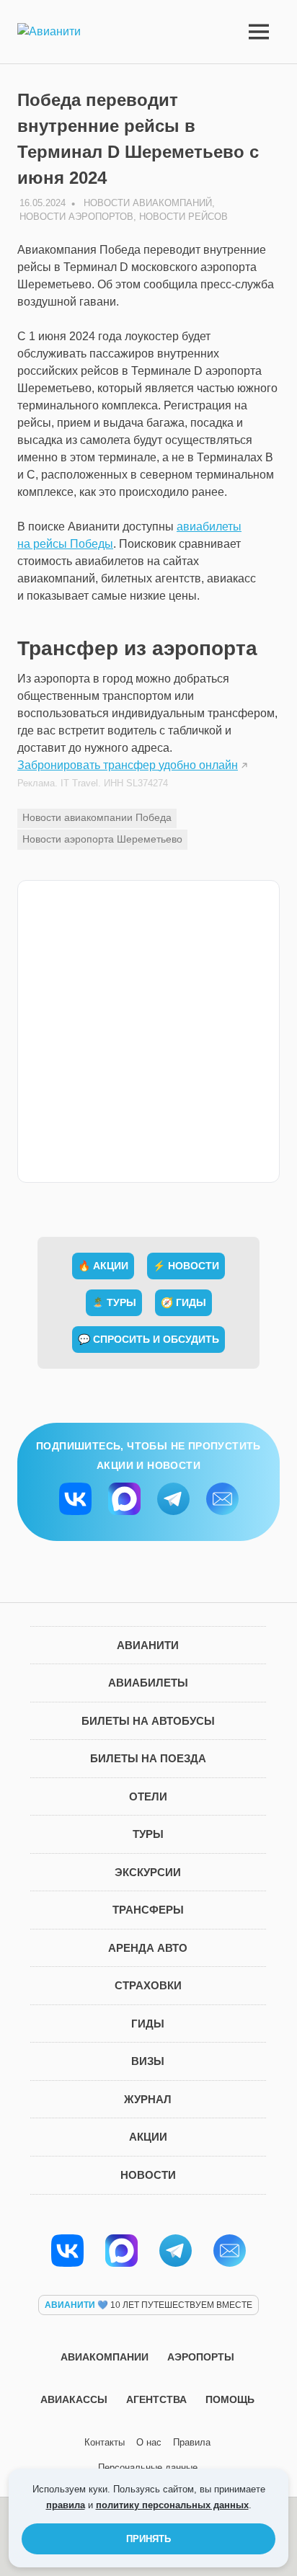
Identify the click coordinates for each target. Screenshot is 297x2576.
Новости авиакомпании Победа (97, 817)
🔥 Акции (103, 1266)
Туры (148, 1834)
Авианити (148, 1645)
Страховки (148, 1985)
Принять (148, 2539)
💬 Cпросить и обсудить (148, 1339)
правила (66, 2505)
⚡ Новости (186, 1266)
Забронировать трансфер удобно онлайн (128, 765)
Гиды (148, 2024)
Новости (148, 2175)
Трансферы (148, 1910)
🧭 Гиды (183, 1302)
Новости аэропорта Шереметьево (102, 839)
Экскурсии (148, 1872)
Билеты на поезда (148, 1758)
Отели (148, 1796)
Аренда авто (148, 1948)
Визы (148, 2061)
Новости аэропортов (76, 217)
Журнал (148, 2099)
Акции (148, 2137)
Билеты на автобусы (148, 1721)
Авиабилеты (148, 1683)
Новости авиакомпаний (148, 203)
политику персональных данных (172, 2505)
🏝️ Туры (114, 1302)
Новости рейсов (183, 217)
